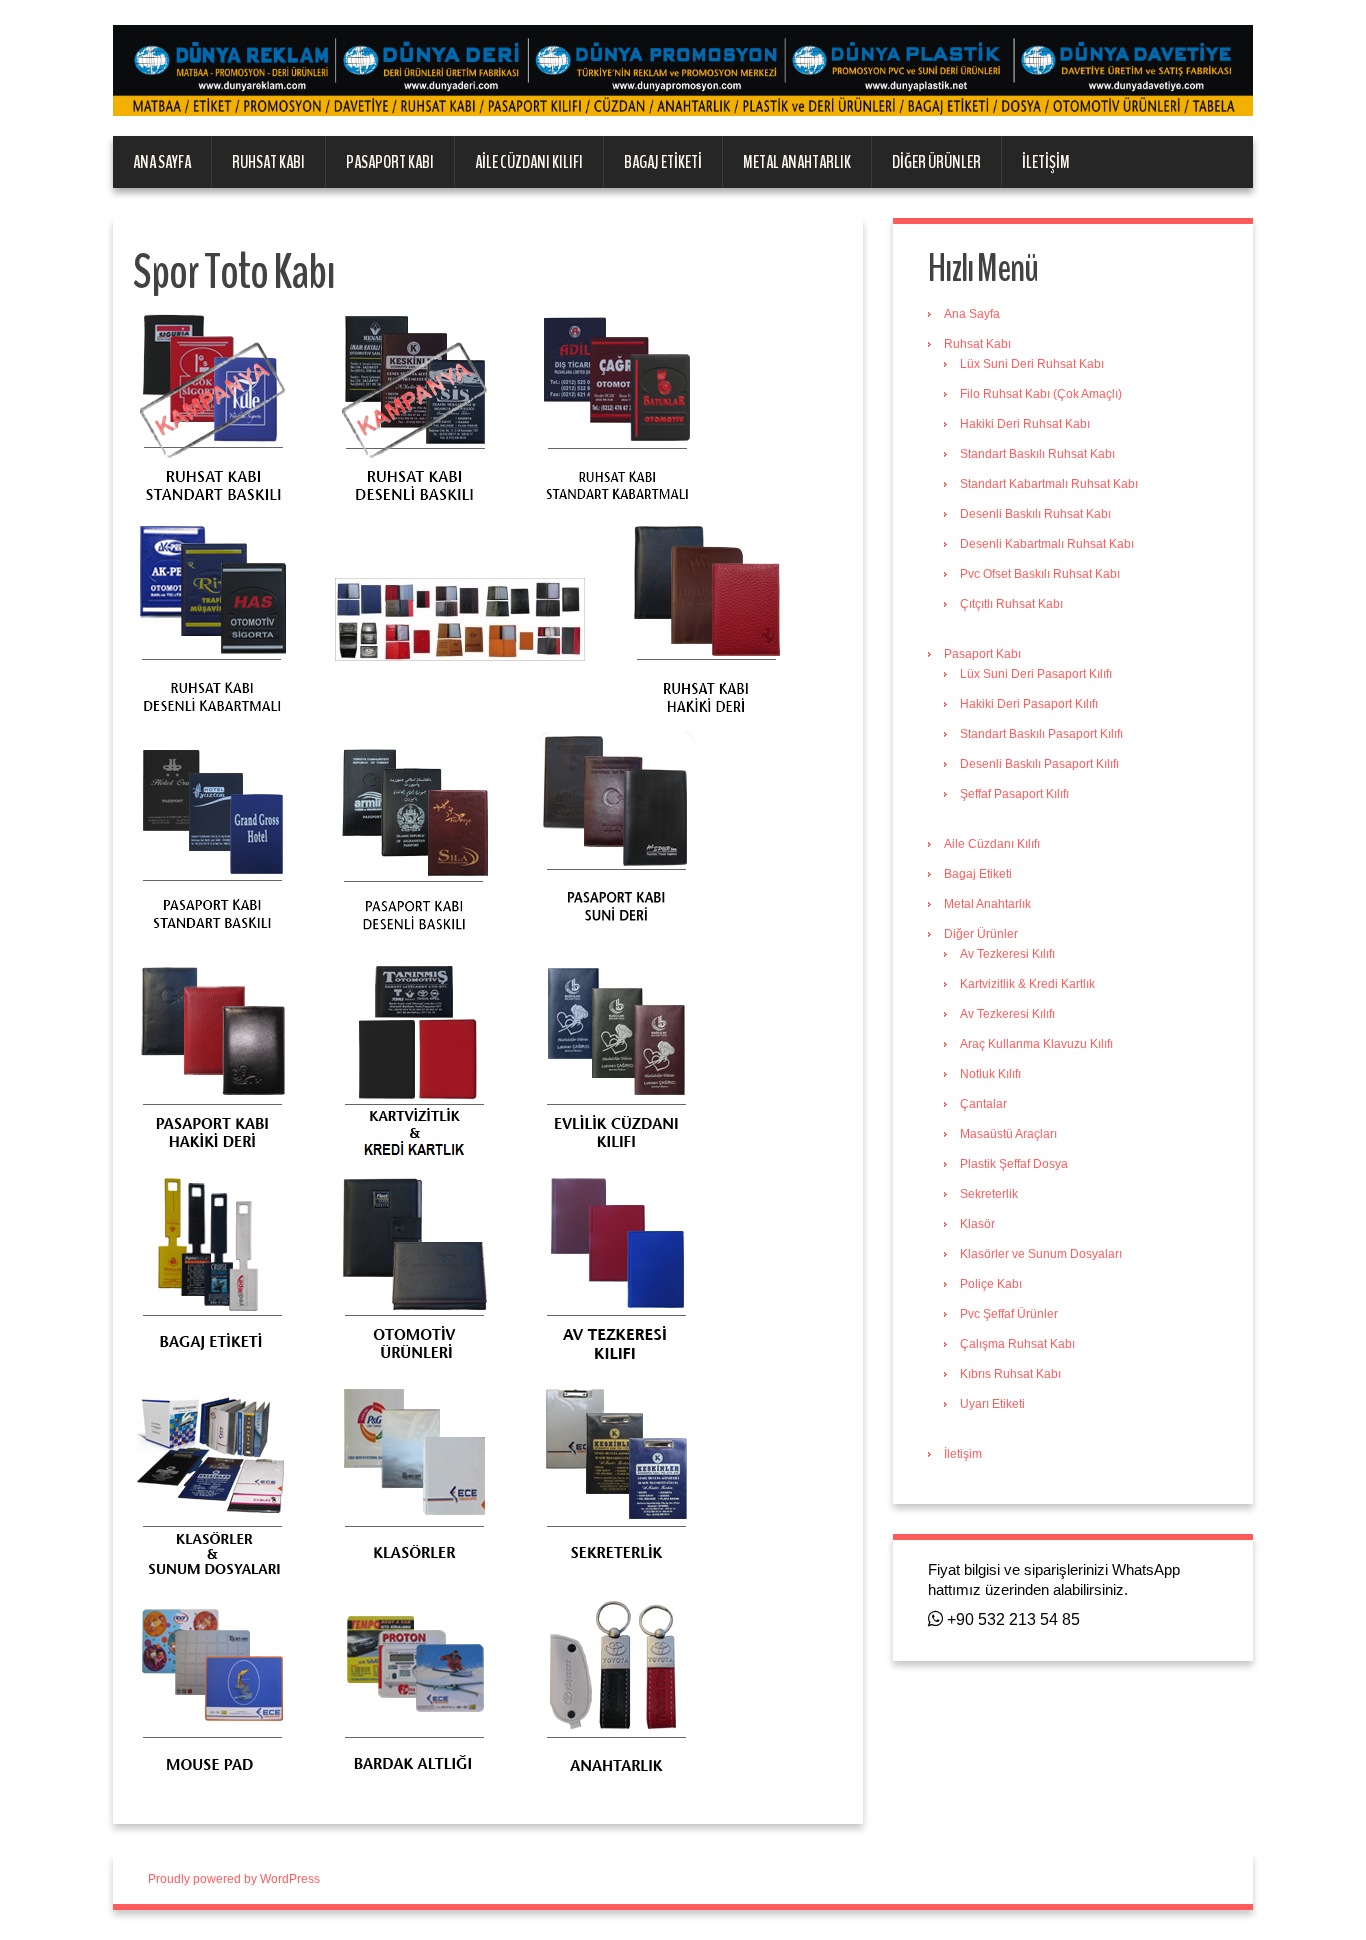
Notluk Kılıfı (990, 1074)
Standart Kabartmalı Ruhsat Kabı (1049, 484)
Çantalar (983, 1104)
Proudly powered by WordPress (234, 1879)
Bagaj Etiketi (663, 162)
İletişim (1046, 162)
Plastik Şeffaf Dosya (1014, 1164)
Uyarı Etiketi (992, 1404)
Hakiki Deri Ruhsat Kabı (1025, 424)
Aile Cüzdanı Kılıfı (529, 162)
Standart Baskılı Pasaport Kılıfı (1041, 734)
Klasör (977, 1224)
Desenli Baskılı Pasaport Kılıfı (1039, 764)
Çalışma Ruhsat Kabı (1017, 1344)
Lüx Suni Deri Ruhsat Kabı (1032, 364)
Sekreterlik (989, 1194)
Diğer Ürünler (936, 162)
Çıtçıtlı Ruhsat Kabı (1011, 604)
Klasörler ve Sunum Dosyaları (1041, 1254)
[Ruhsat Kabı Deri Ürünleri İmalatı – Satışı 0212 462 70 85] (683, 70)
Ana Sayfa (162, 162)
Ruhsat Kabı (268, 162)
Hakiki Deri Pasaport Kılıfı (1029, 704)
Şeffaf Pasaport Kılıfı (1014, 794)
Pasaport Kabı (390, 162)
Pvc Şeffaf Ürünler (1009, 1314)
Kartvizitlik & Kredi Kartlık (1027, 984)
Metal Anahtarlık (797, 162)
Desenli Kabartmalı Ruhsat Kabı (1047, 544)
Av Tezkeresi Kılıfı (1007, 954)
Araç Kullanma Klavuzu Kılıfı (1036, 1044)
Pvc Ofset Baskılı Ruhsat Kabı (1040, 574)
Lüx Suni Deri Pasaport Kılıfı (1036, 674)
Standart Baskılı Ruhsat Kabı (1037, 454)
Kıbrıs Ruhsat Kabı (1010, 1374)
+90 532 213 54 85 (1011, 1619)
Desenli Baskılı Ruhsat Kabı (1035, 514)
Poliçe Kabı (991, 1284)
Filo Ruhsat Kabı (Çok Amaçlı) (1041, 394)
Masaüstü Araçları (1008, 1134)
